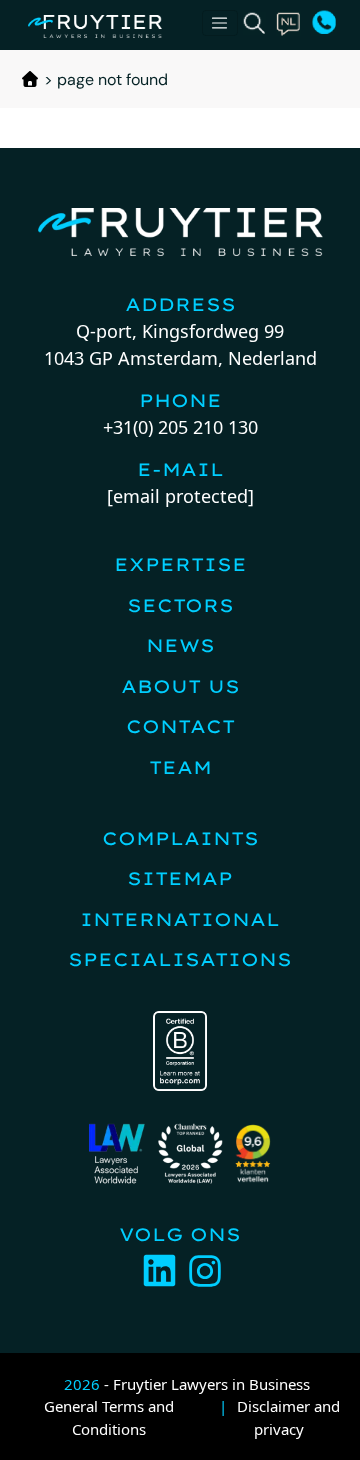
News (180, 645)
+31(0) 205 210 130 (180, 427)
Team (180, 767)
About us (180, 686)
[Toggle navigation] (220, 23)
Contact (180, 726)
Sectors (180, 605)
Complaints (180, 838)
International (180, 919)
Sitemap (180, 878)
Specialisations (180, 959)
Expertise (180, 564)
